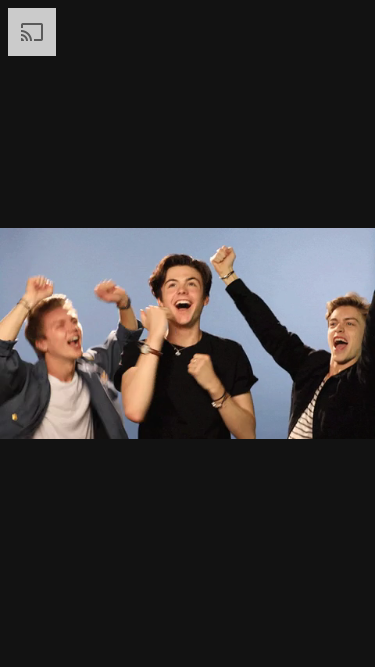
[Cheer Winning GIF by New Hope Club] (187, 333)
